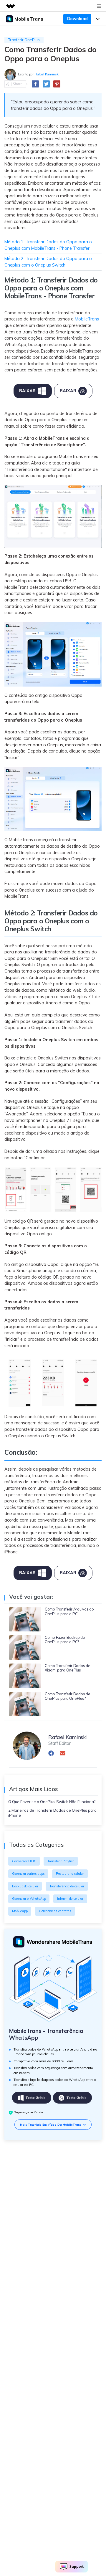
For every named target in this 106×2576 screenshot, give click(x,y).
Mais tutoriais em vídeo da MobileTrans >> (53, 2124)
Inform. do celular (70, 1899)
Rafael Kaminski (47, 74)
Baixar (27, 391)
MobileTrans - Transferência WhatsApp (46, 2034)
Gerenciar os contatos (55, 1911)
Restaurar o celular (70, 1874)
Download (77, 19)
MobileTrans (87, 319)
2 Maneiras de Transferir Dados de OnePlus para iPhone (52, 1813)
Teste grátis (35, 2098)
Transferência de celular (67, 1886)
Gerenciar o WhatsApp (29, 1899)
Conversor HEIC (24, 1861)
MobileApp (20, 1911)
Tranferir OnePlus (24, 40)
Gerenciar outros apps (28, 1874)
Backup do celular (25, 1886)
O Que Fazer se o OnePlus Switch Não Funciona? (52, 1802)
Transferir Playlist (61, 1861)
